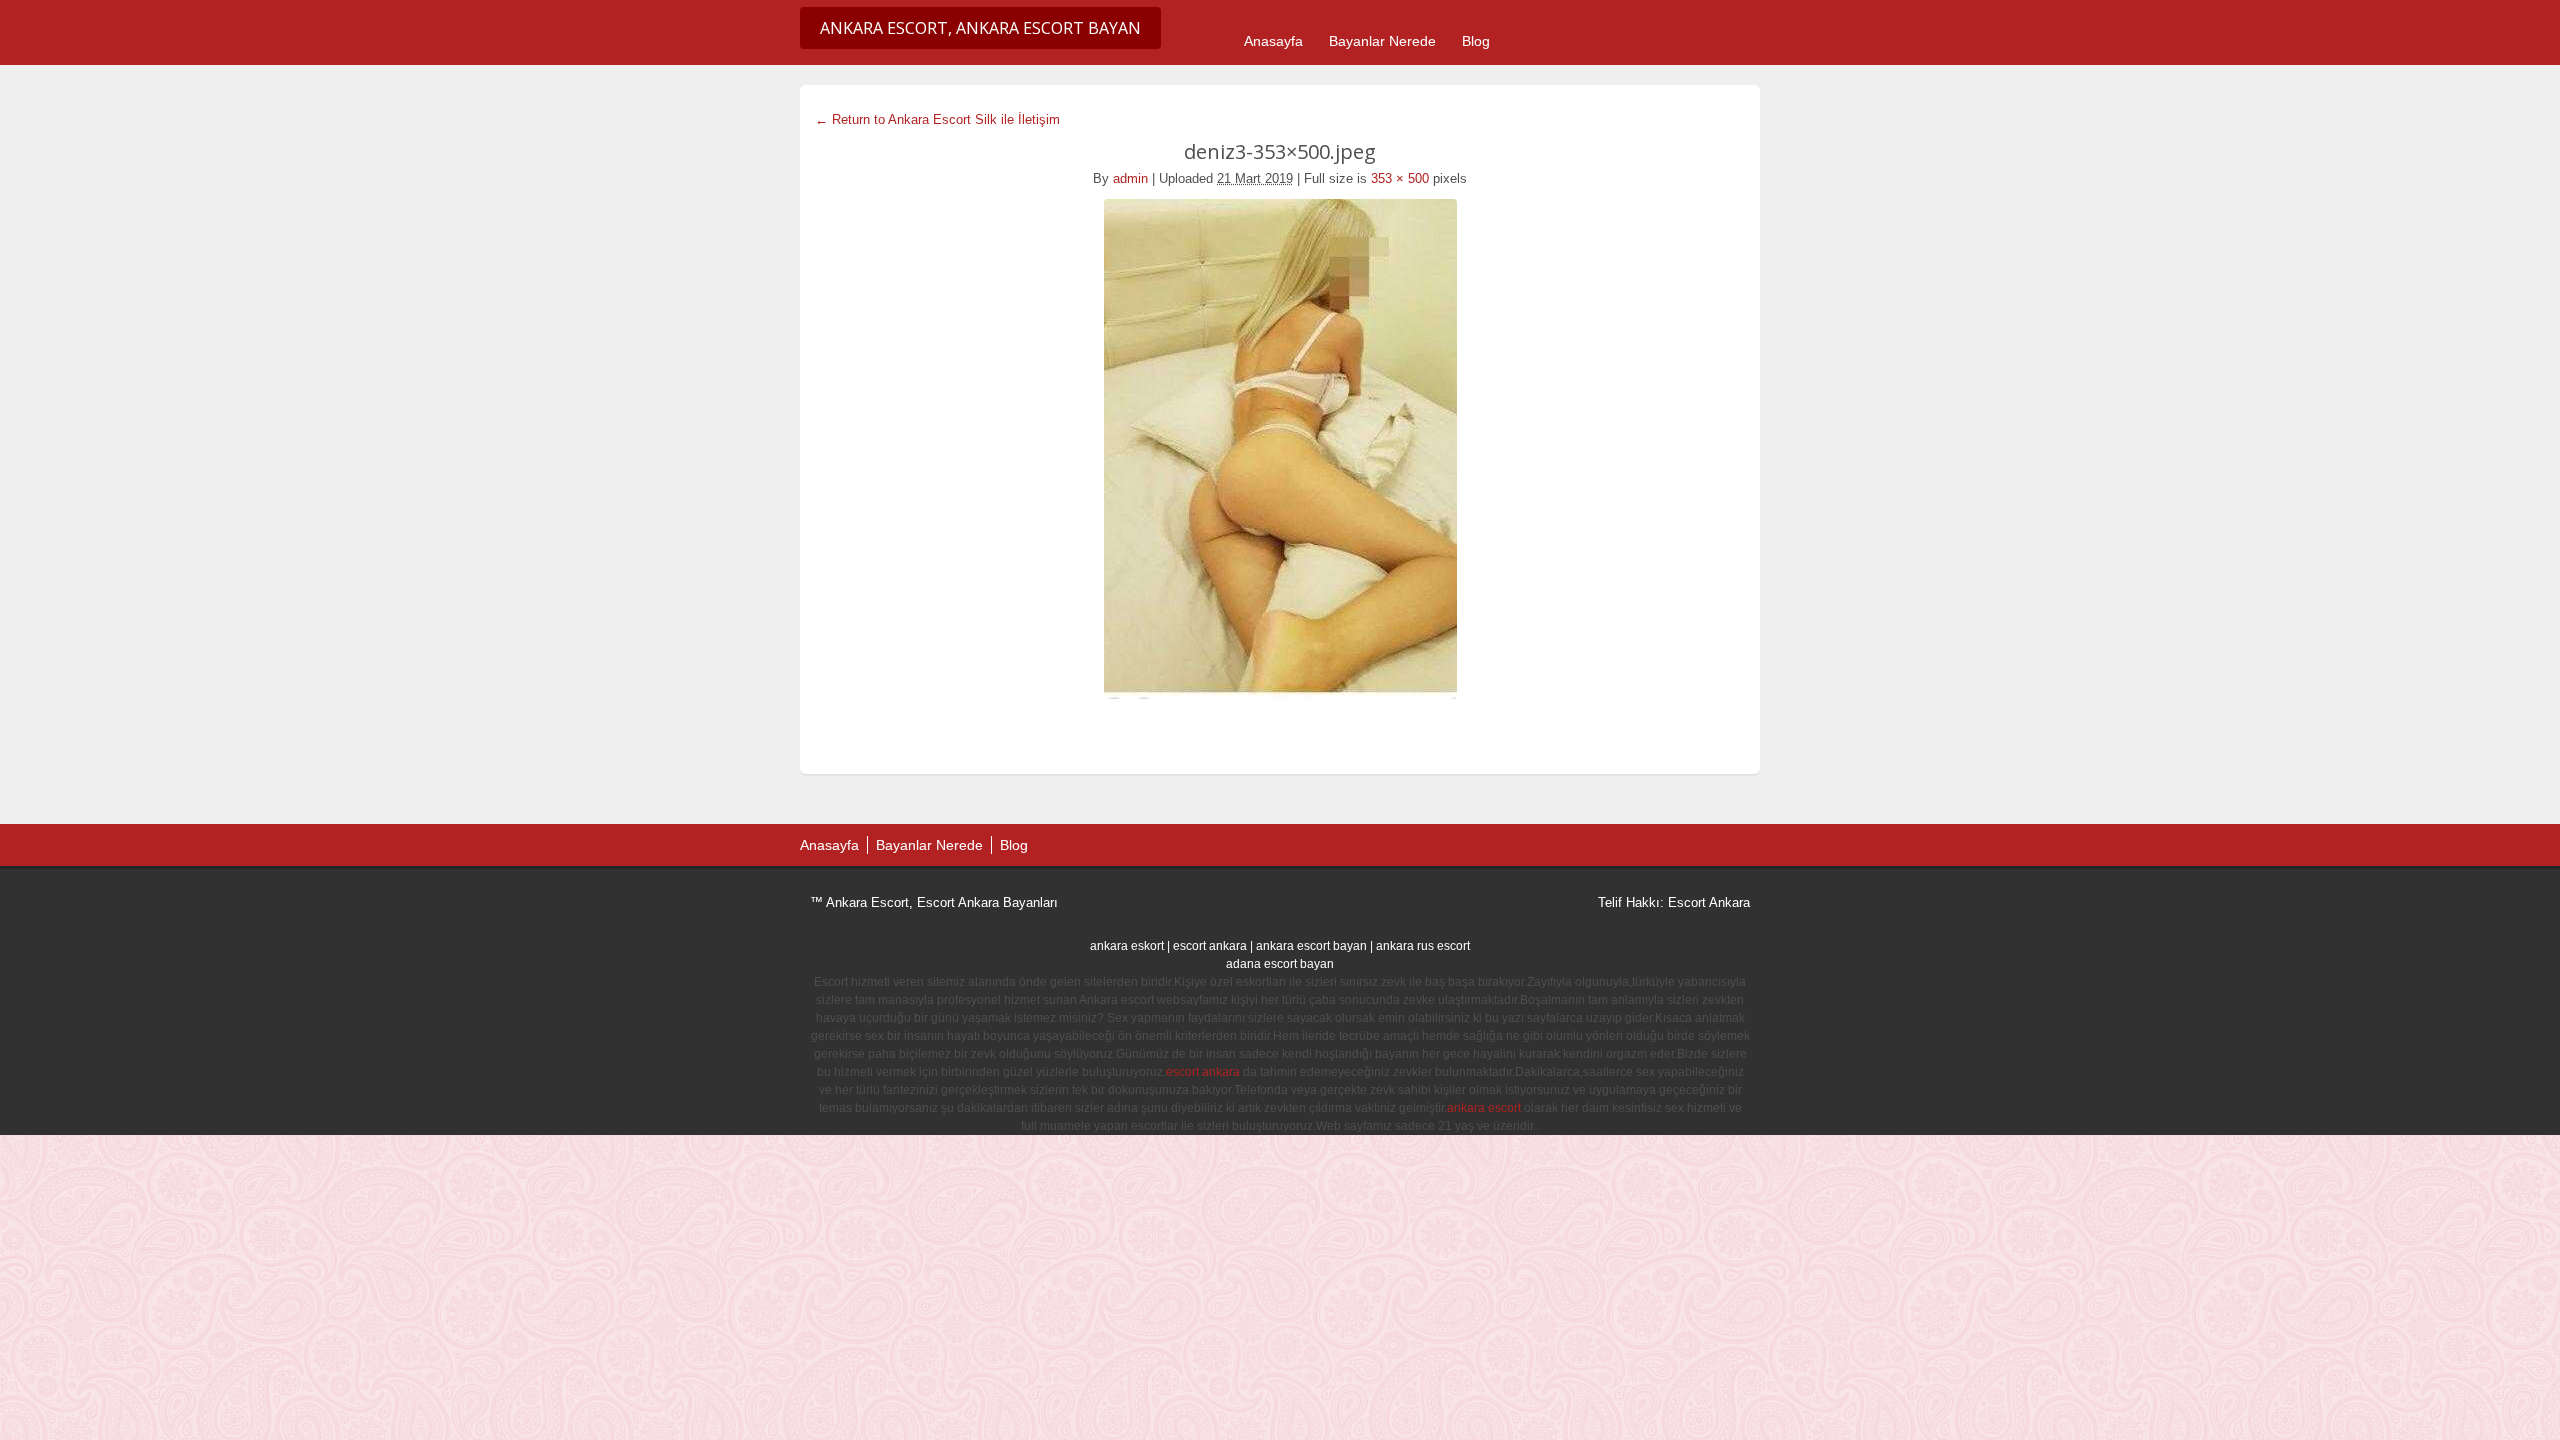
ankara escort (1484, 1108)
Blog (1476, 41)
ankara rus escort (1423, 946)
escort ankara (1210, 946)
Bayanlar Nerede (1382, 41)
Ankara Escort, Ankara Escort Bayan (980, 28)
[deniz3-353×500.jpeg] (1280, 449)
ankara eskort (1127, 946)
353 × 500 (1400, 178)
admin (1130, 178)
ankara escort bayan (1311, 946)
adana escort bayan (1280, 964)
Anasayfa (1273, 41)
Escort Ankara (1709, 902)
